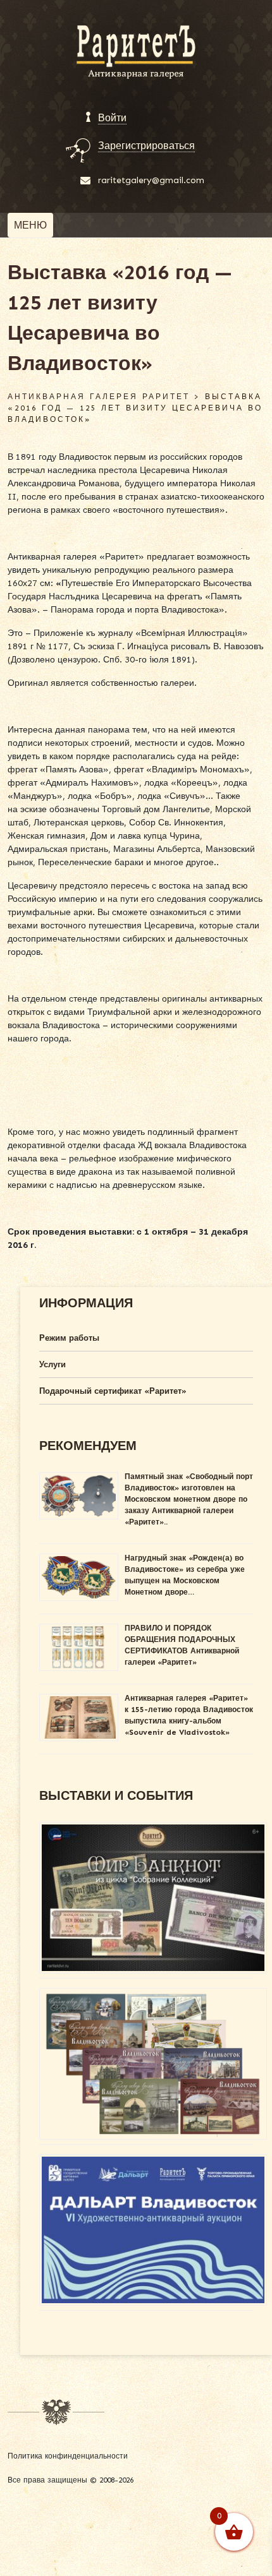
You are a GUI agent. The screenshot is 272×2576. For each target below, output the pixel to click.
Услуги (53, 1364)
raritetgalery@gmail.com (151, 180)
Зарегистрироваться (146, 146)
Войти (112, 118)
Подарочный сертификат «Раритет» (113, 1391)
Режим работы (69, 1338)
